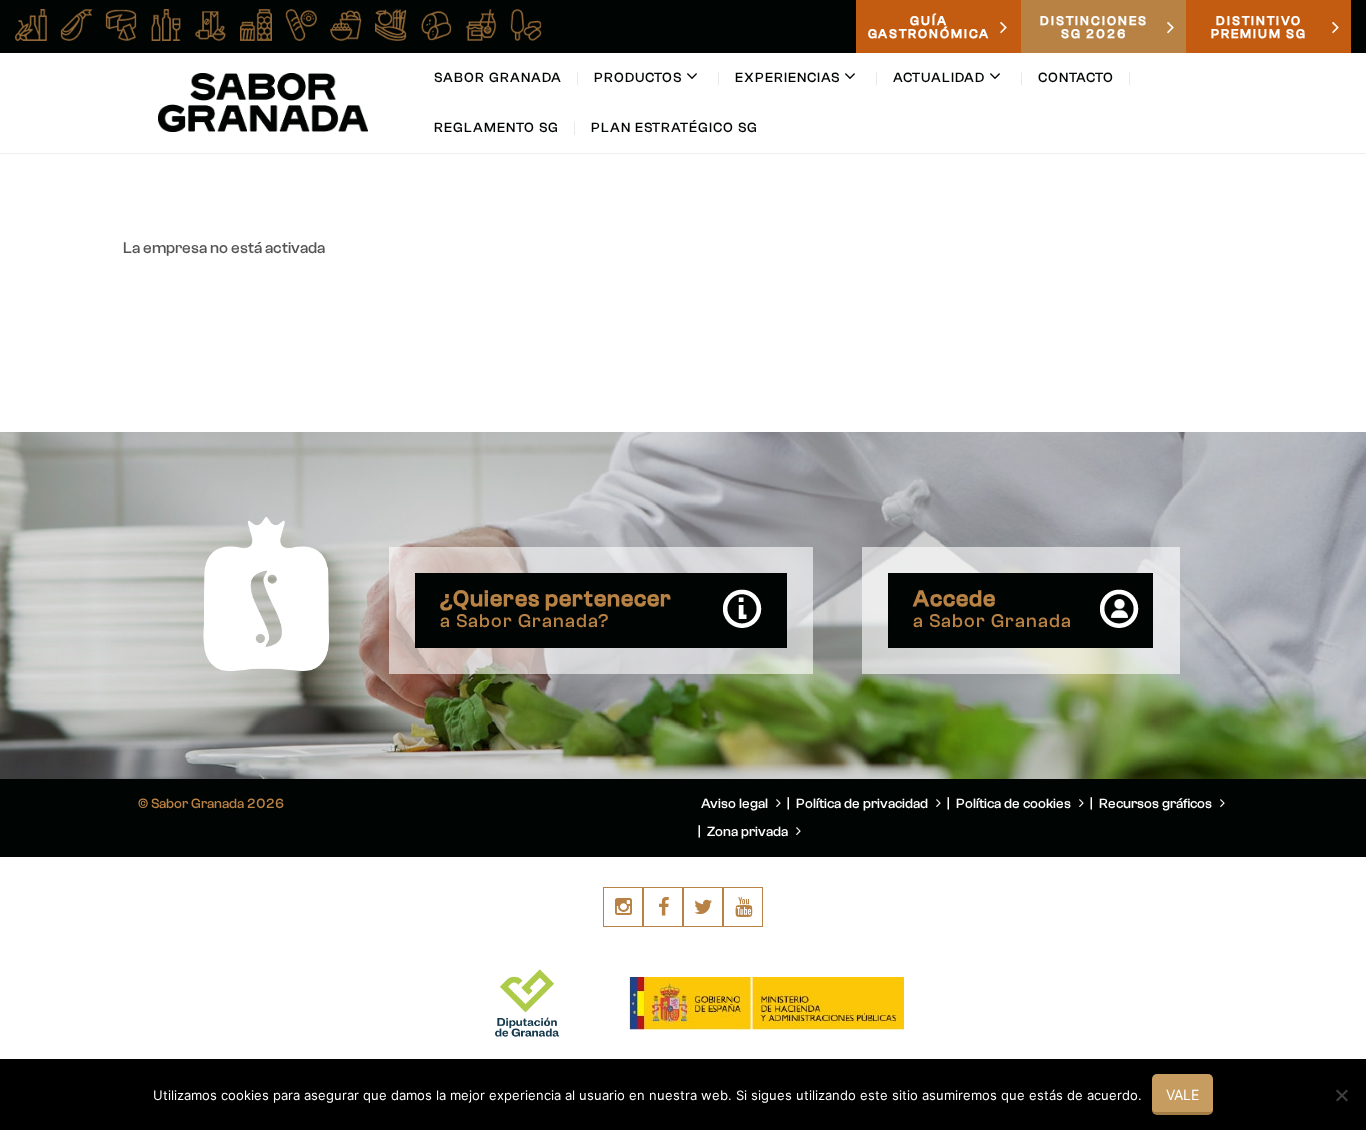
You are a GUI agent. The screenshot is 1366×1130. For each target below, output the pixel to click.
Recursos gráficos (1157, 804)
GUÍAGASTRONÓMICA (929, 27)
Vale (1182, 1094)
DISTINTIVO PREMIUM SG (1259, 27)
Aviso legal (736, 804)
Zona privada (749, 832)
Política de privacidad (863, 804)
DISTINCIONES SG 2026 (1094, 27)
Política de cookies (1015, 804)
